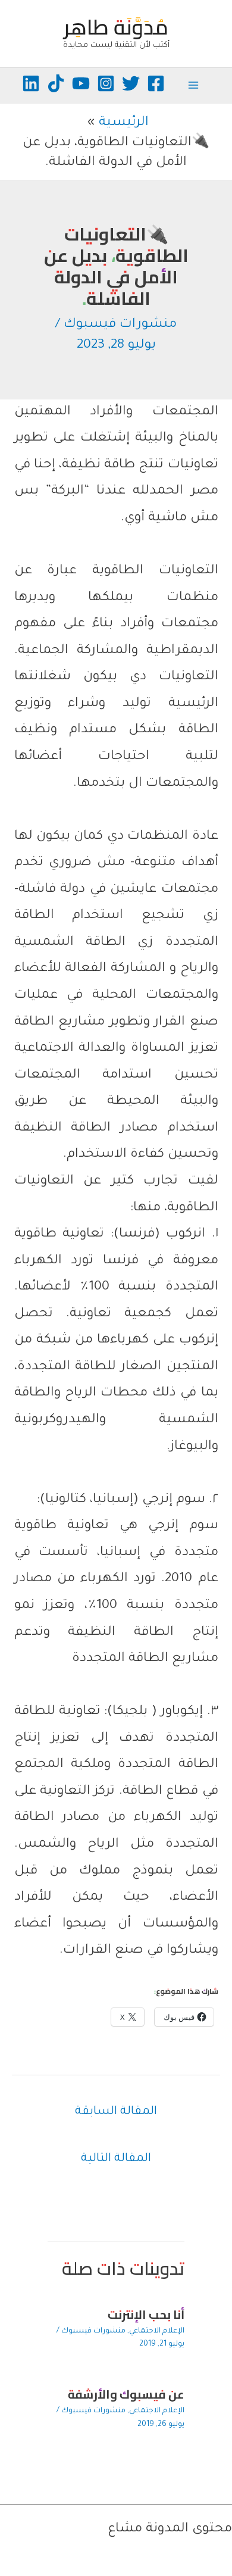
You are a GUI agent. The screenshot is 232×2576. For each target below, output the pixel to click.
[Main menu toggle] (193, 85)
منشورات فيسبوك (120, 325)
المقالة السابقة (116, 2112)
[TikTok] (56, 83)
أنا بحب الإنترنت (146, 2314)
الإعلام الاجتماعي (157, 2331)
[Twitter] (131, 83)
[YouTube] (81, 83)
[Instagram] (106, 83)
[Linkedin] (31, 83)
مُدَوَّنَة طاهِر (116, 27)
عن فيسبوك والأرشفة (126, 2394)
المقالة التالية (116, 2159)
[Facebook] (156, 83)
